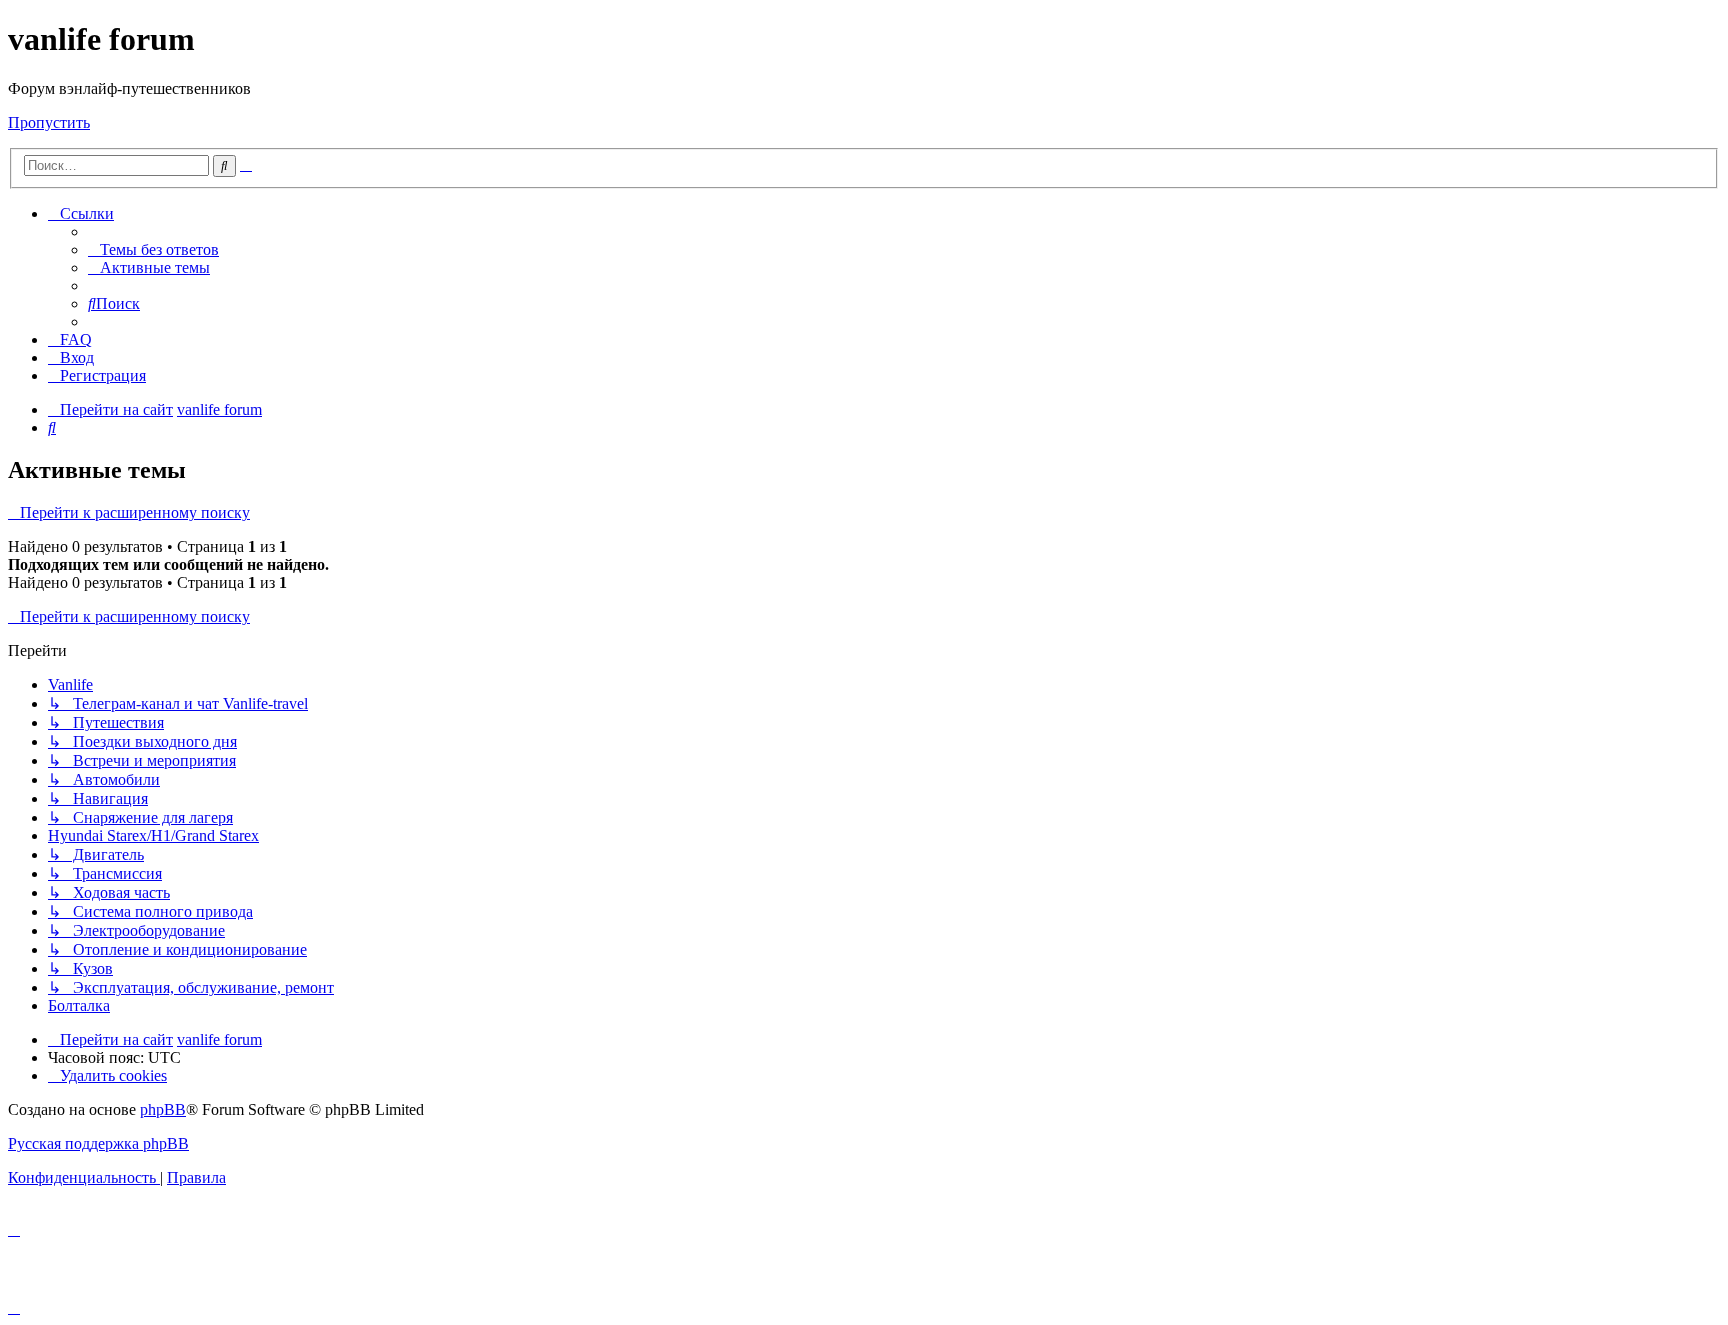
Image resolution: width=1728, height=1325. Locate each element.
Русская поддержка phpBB (98, 1143)
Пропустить (49, 122)
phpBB (163, 1109)
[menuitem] (153, 249)
